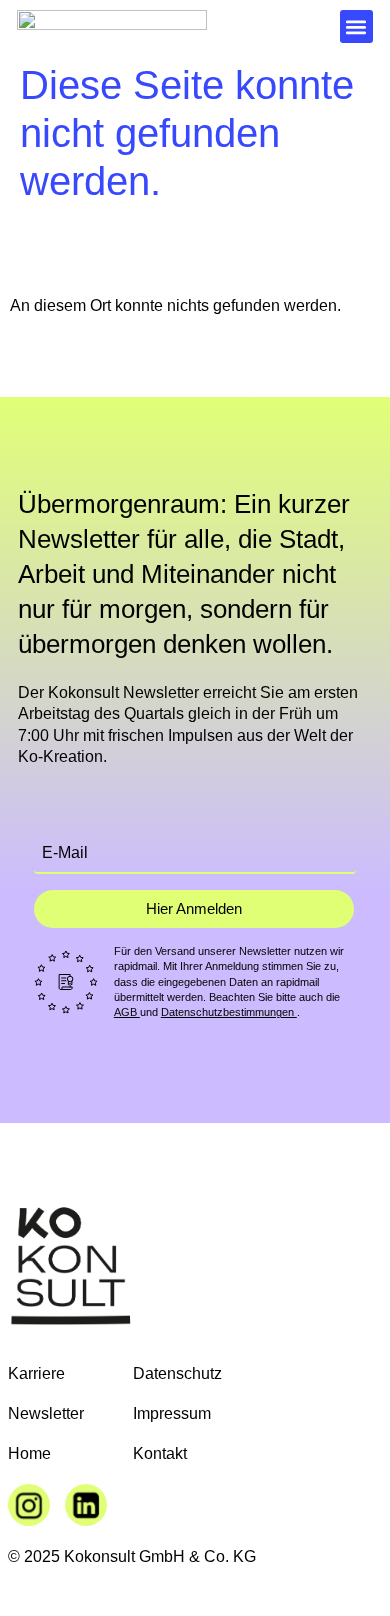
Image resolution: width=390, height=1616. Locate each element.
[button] (356, 26)
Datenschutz (177, 1373)
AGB (127, 1012)
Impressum (172, 1413)
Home (29, 1453)
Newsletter (46, 1413)
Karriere (36, 1373)
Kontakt (160, 1453)
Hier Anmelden (194, 908)
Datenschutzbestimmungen (229, 1012)
